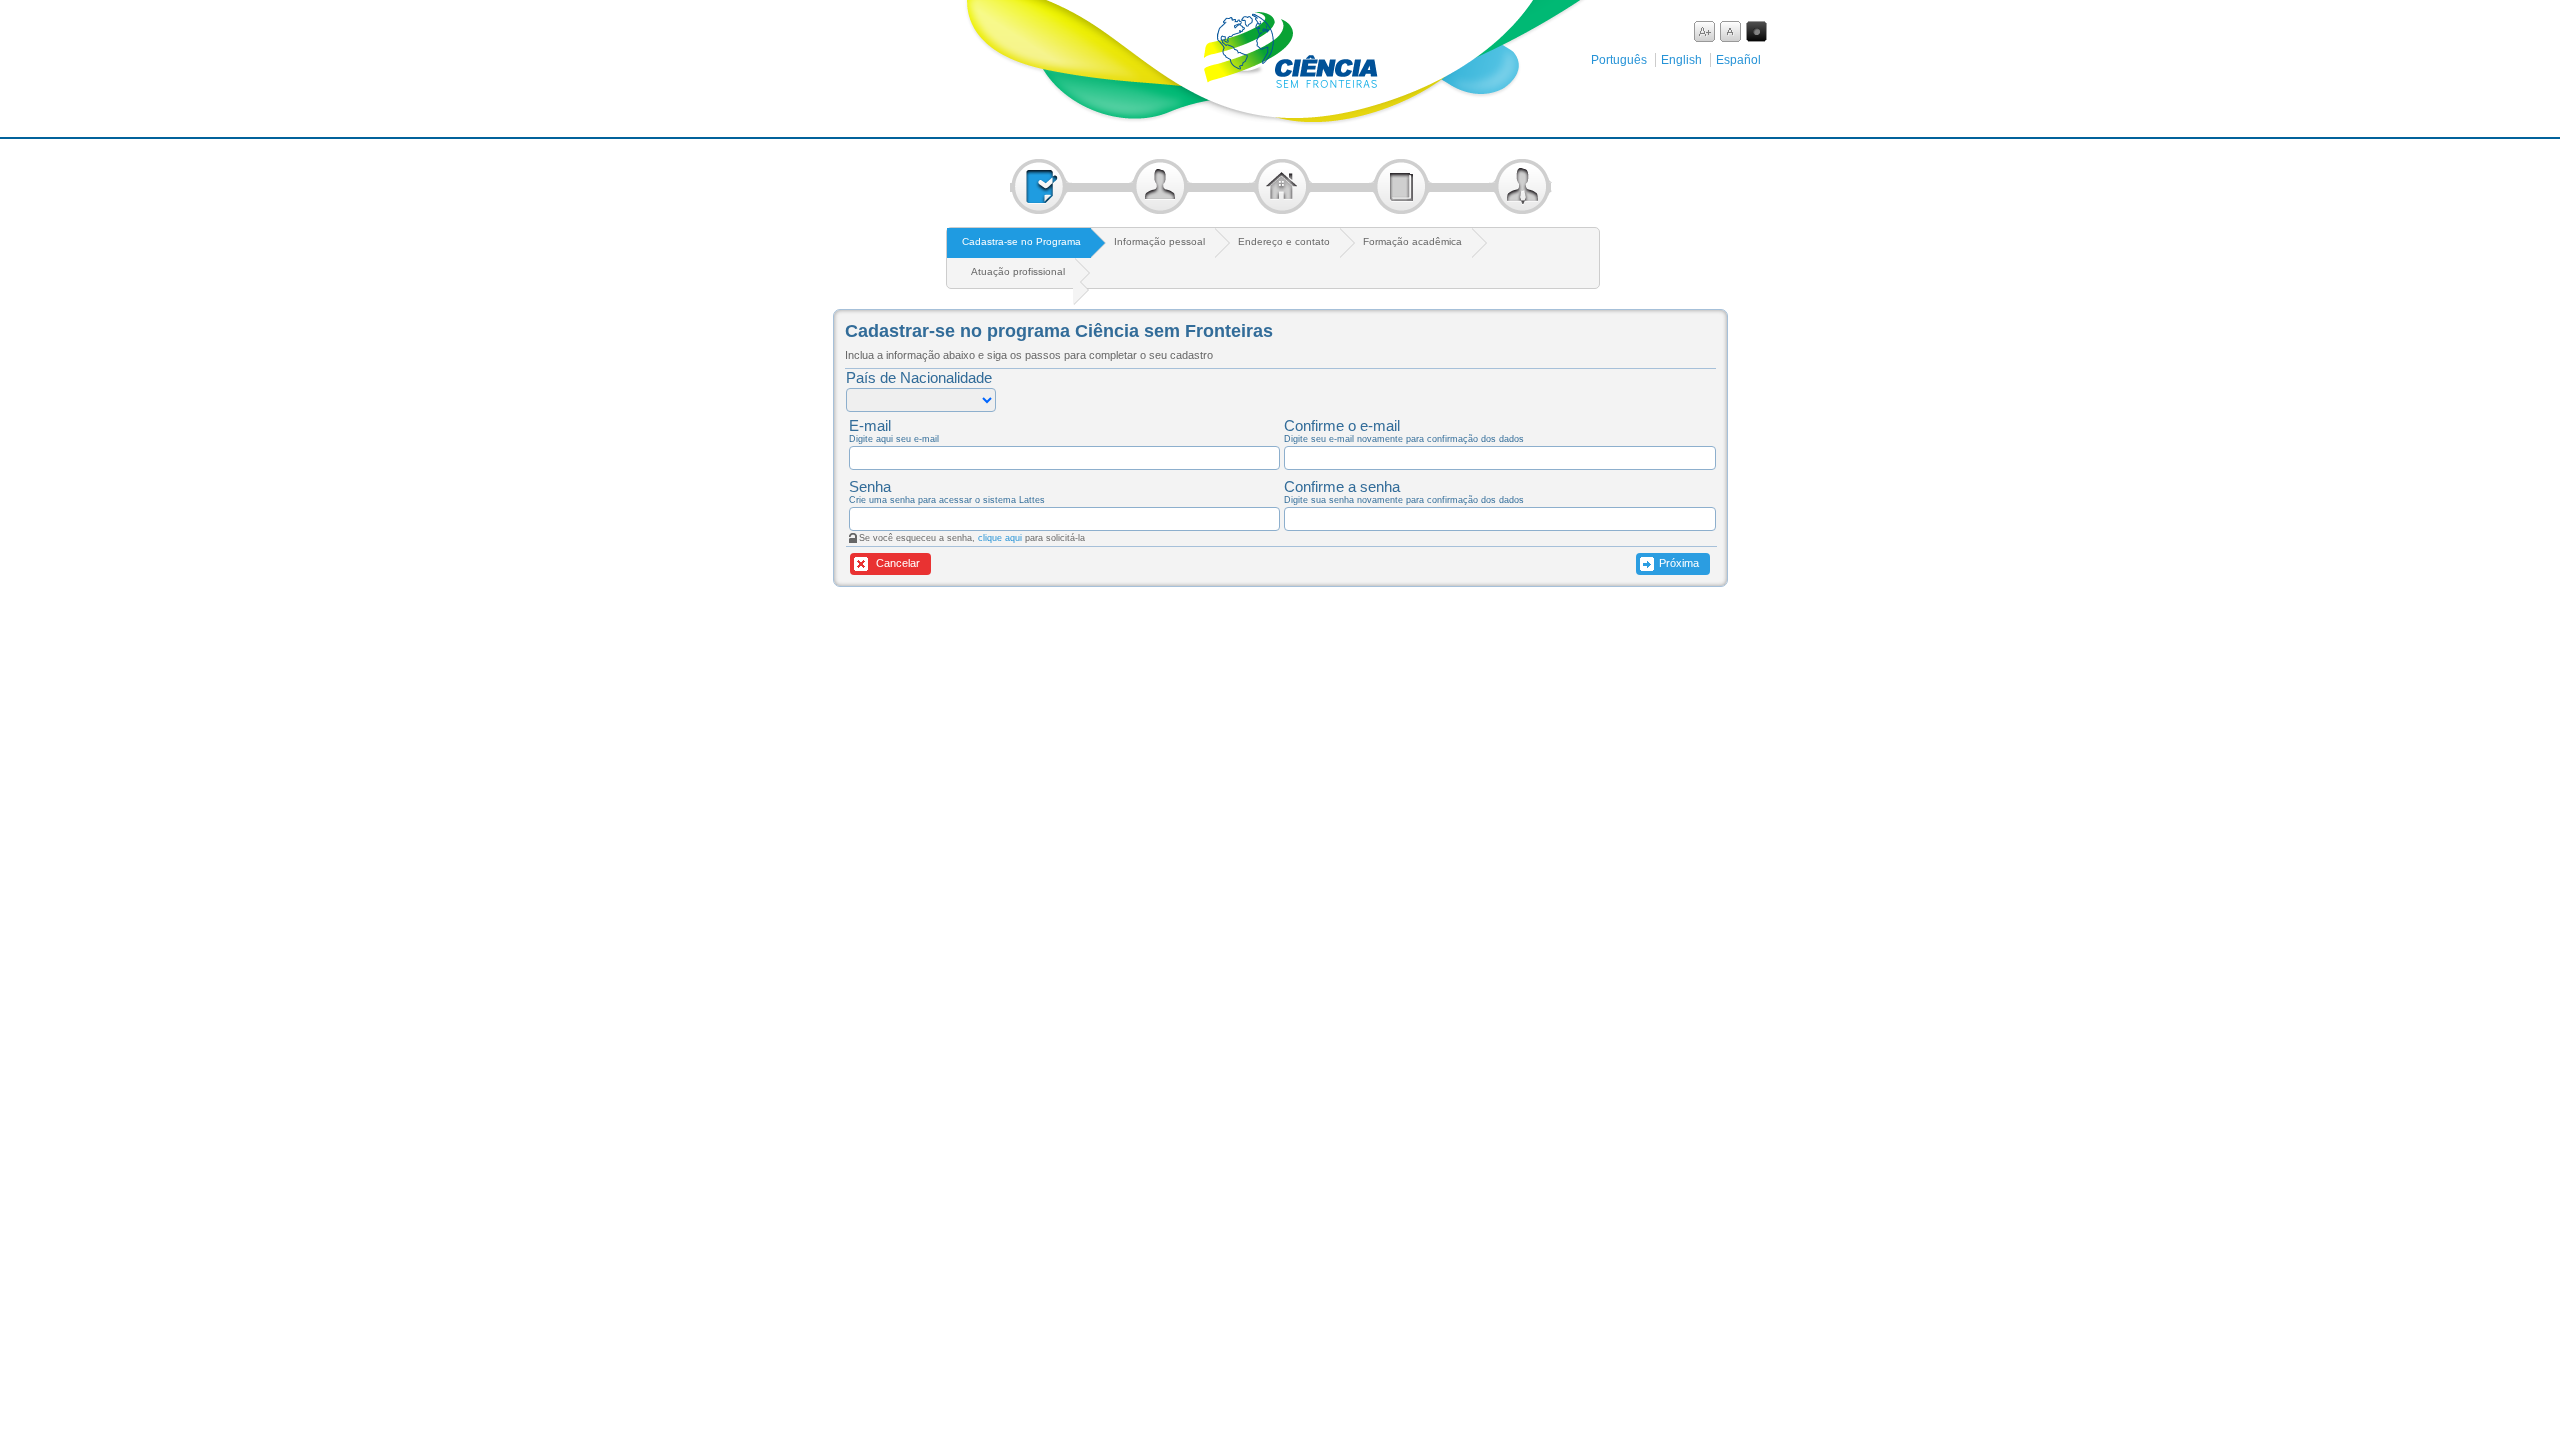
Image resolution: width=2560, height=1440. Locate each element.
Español (1738, 60)
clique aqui (1000, 538)
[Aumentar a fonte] (1704, 31)
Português (1619, 60)
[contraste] (1756, 31)
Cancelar (896, 563)
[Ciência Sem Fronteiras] (1280, 119)
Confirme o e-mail (1342, 425)
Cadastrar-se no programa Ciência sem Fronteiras (1059, 331)
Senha (870, 486)
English (1681, 60)
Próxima (1679, 563)
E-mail (870, 425)
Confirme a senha (1342, 486)
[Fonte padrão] (1730, 31)
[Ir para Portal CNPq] (837, 41)
